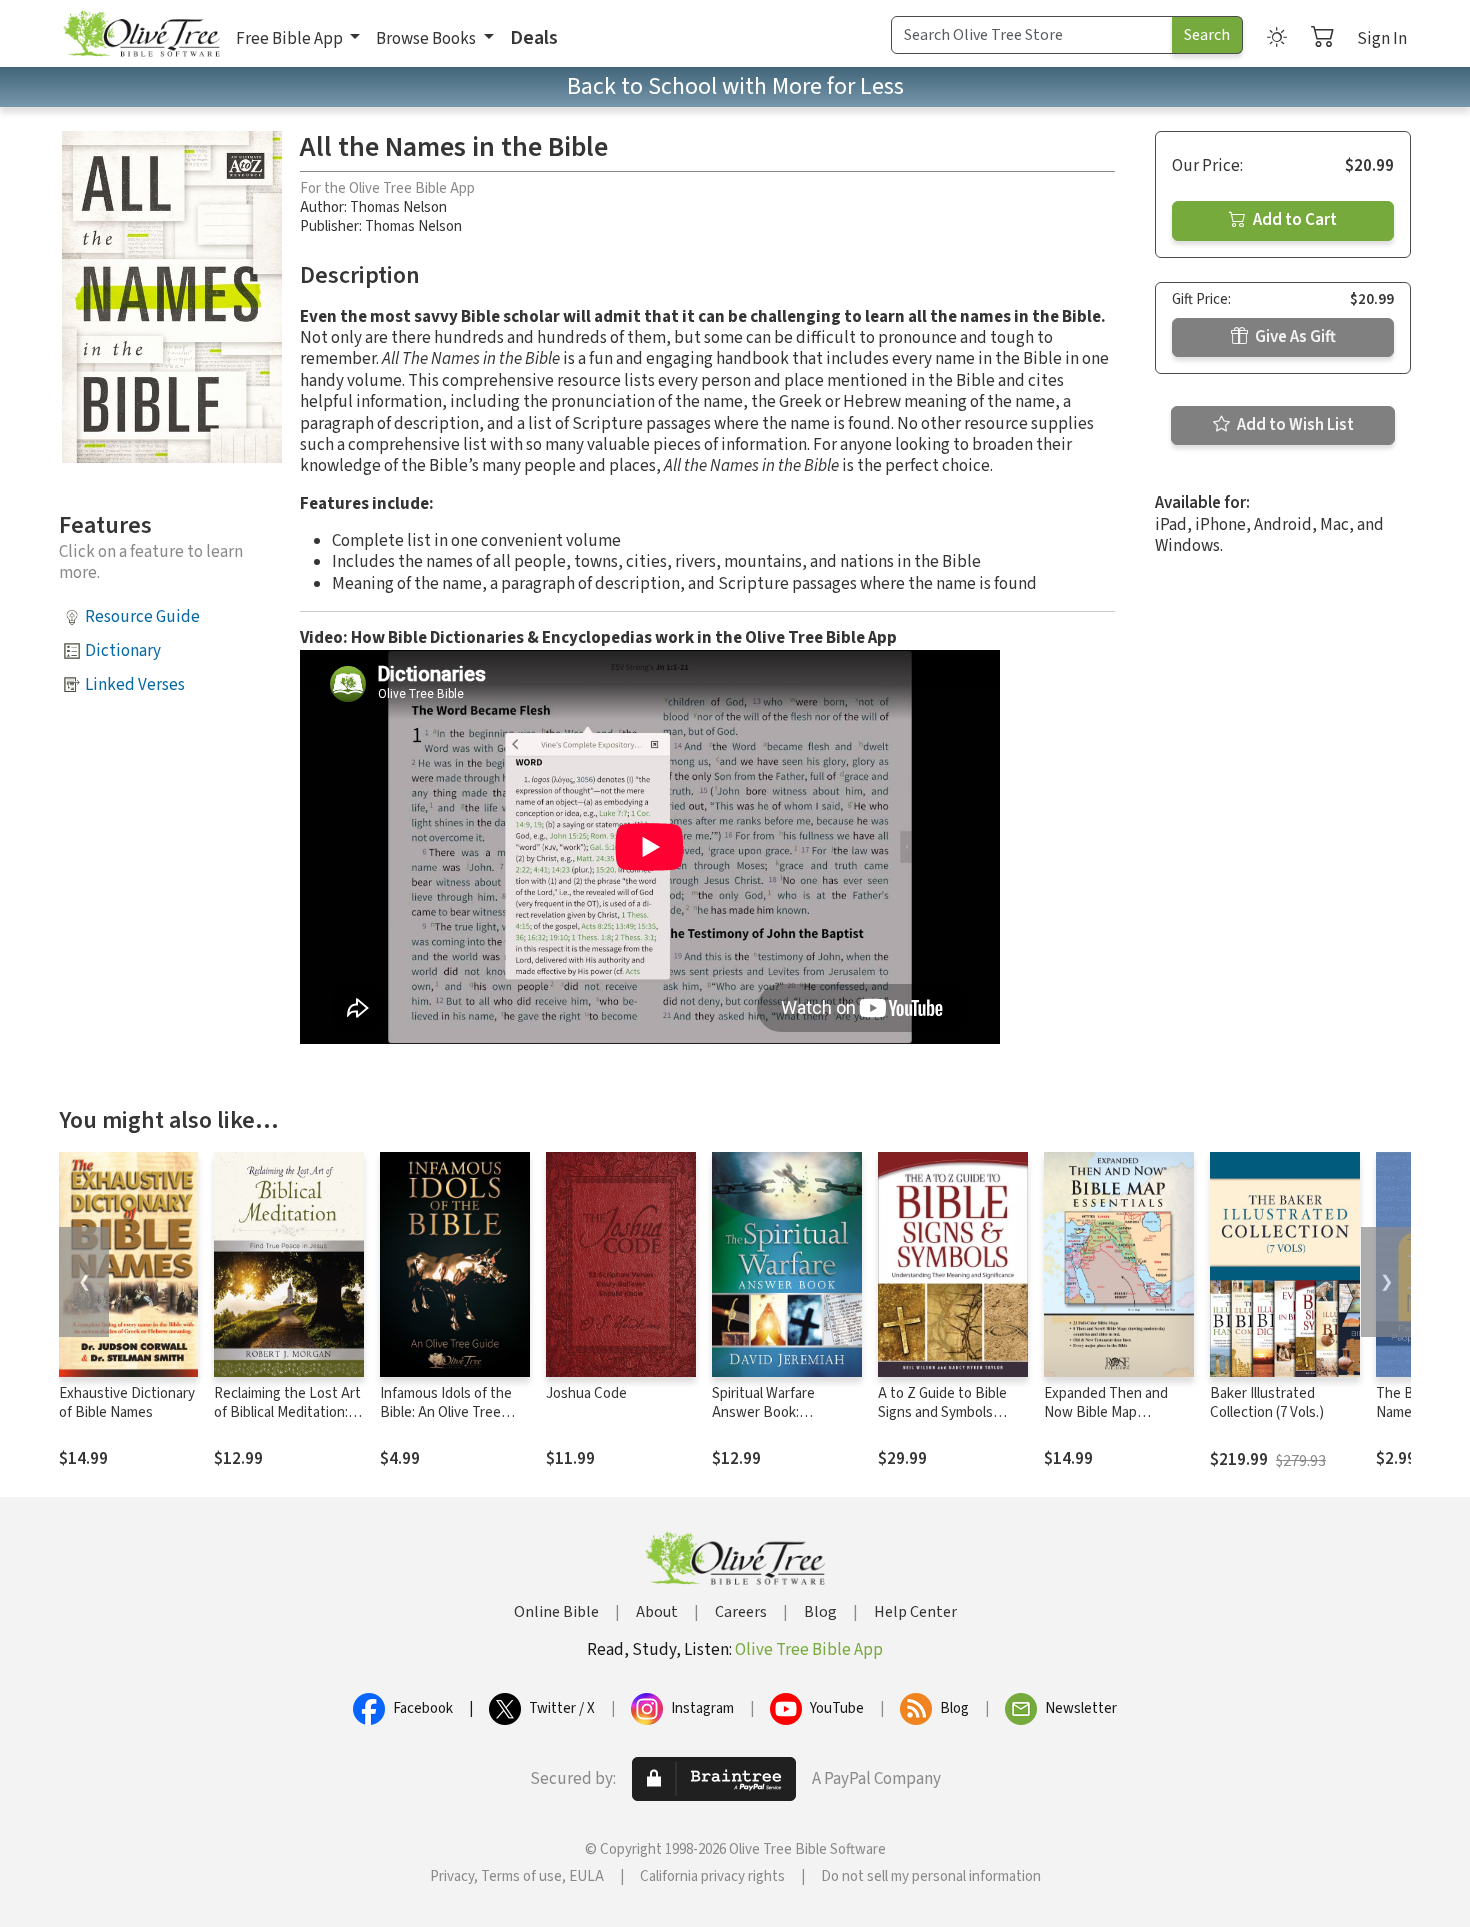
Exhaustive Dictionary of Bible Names (127, 1403)
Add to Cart (1293, 220)
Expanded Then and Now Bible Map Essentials (1106, 1412)
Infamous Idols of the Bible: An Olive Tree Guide (446, 1412)
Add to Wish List (1294, 425)
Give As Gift (1294, 337)
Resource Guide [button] (142, 617)
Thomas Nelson (398, 207)
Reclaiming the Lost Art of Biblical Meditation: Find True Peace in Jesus (287, 1422)
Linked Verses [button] (135, 685)
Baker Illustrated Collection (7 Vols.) (1267, 1403)
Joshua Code (586, 1393)
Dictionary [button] (123, 651)
